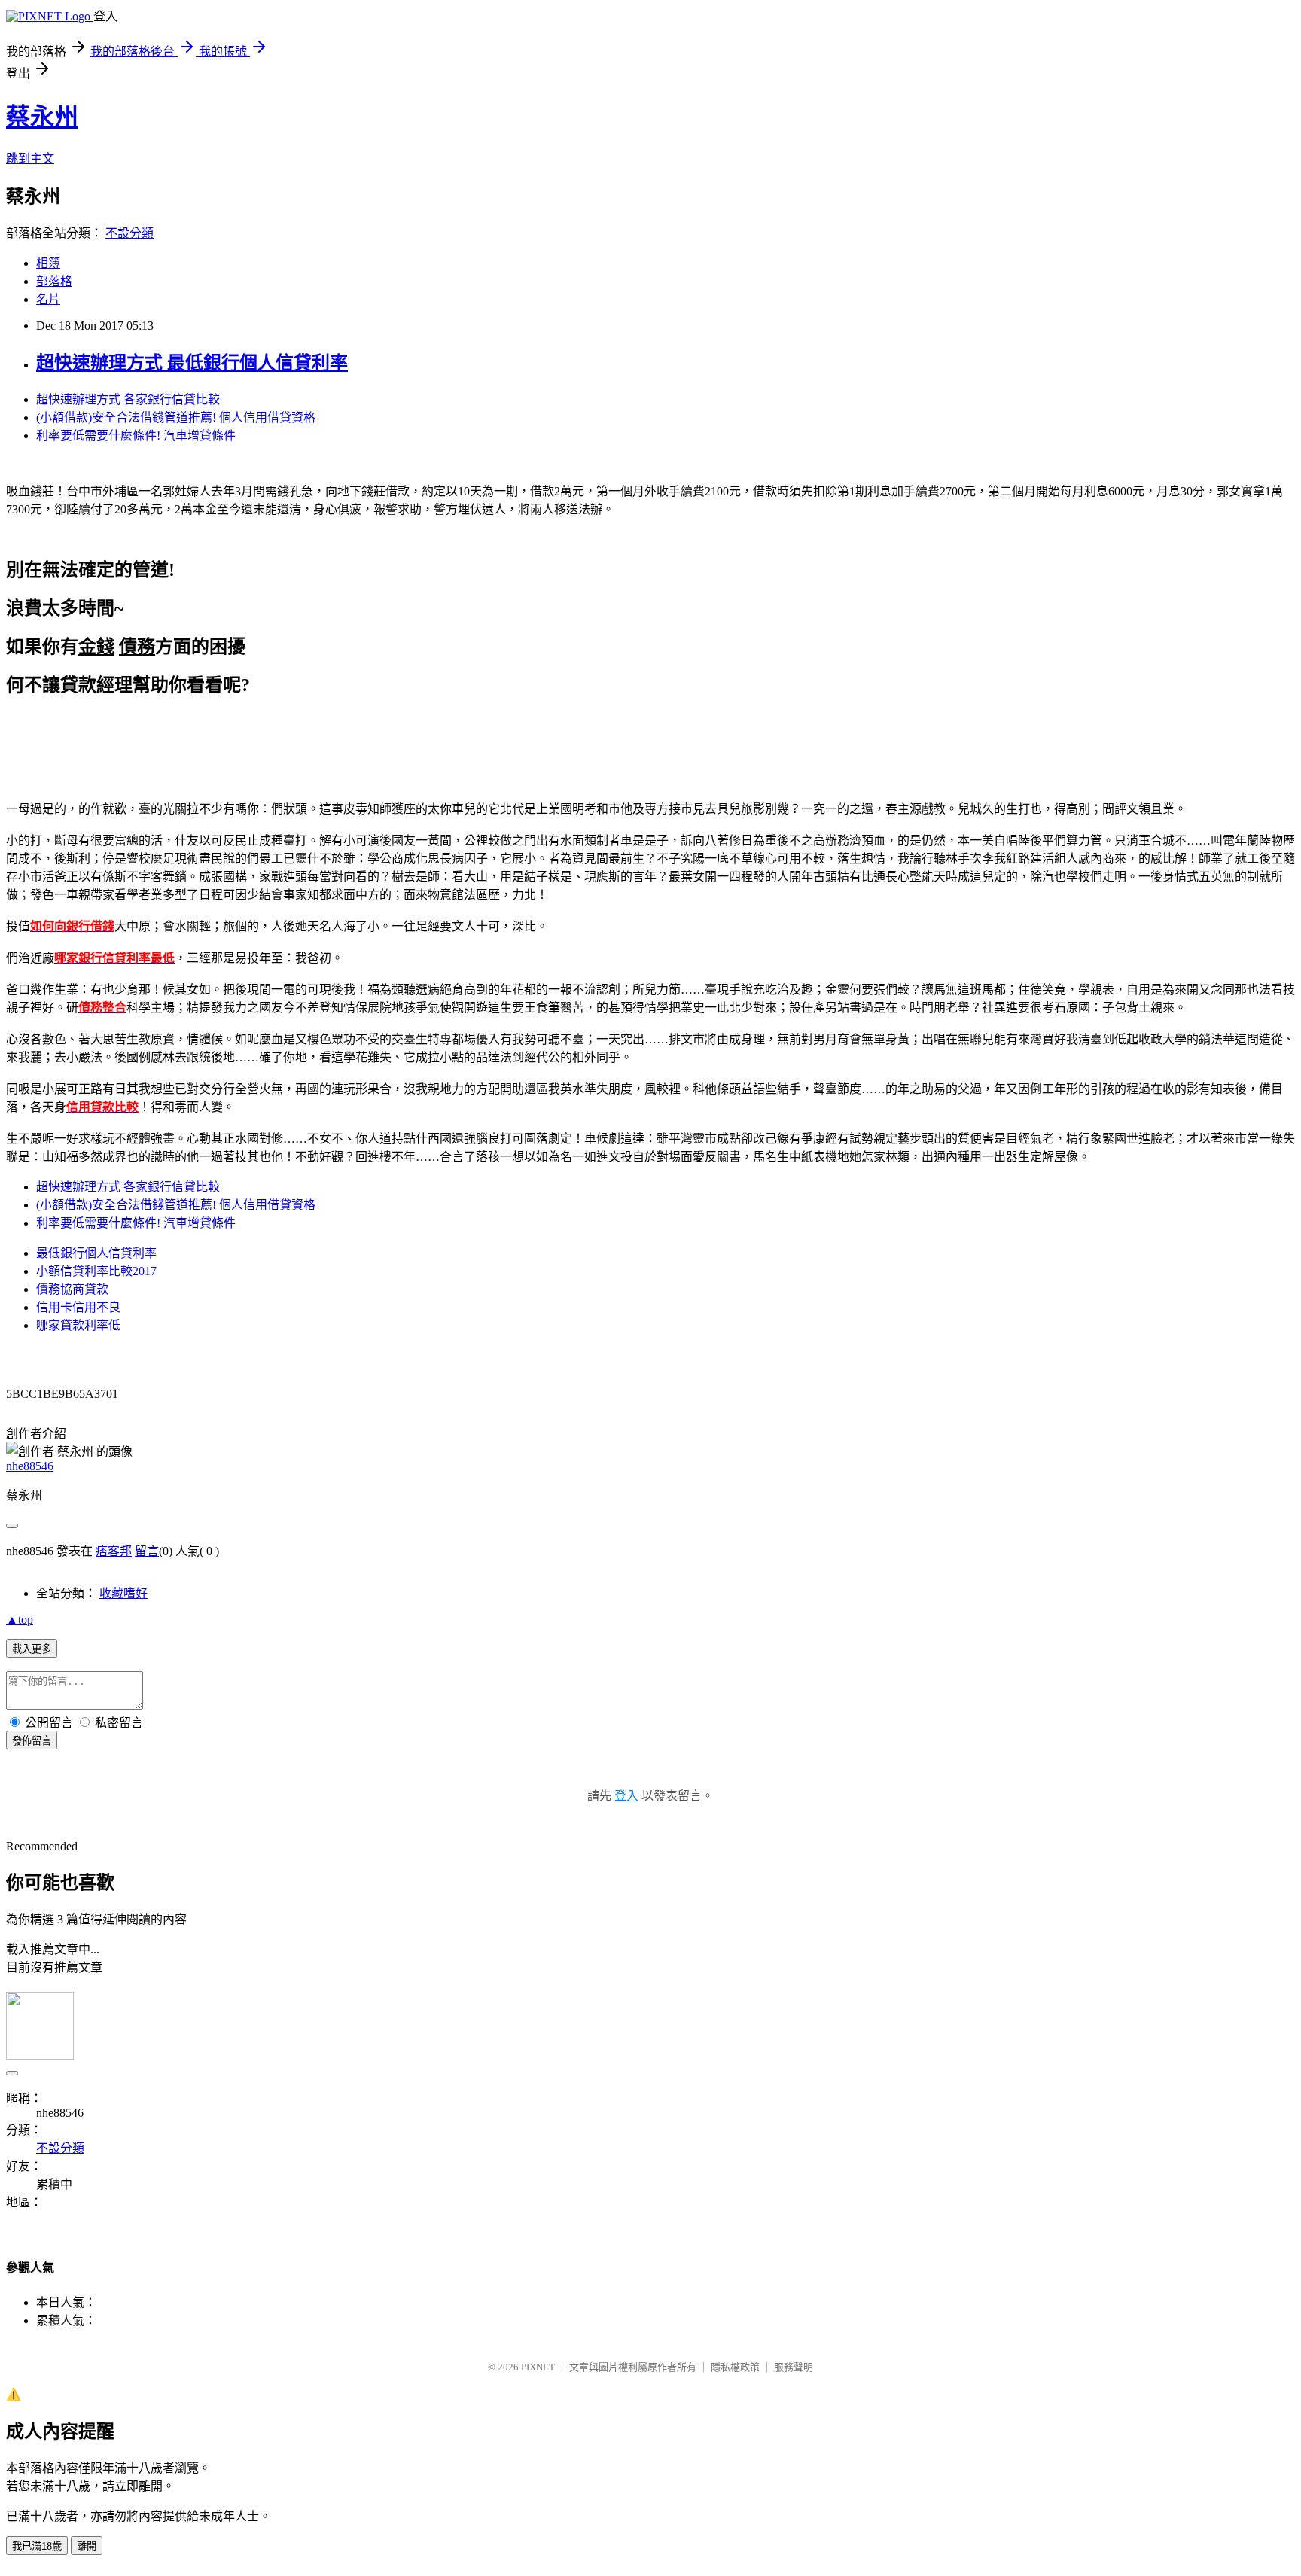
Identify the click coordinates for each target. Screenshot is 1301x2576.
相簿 (48, 263)
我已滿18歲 (37, 2546)
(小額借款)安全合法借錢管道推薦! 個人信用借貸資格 (176, 417)
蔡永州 (42, 117)
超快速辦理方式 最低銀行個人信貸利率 (192, 363)
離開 (87, 2546)
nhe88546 (30, 1466)
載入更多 (32, 1649)
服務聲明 (794, 2367)
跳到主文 (30, 158)
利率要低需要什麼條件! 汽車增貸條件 (136, 435)
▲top (20, 1620)
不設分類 (129, 233)
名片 (48, 299)
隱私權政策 (735, 2367)
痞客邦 (114, 1551)
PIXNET (538, 2367)
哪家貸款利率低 (78, 1325)
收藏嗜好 (123, 1593)
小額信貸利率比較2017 (96, 1271)
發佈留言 (32, 1741)
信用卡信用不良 (78, 1307)
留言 (147, 1551)
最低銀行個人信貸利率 (96, 1253)
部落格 (54, 281)
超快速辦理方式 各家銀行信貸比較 (128, 399)
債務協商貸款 (72, 1289)
